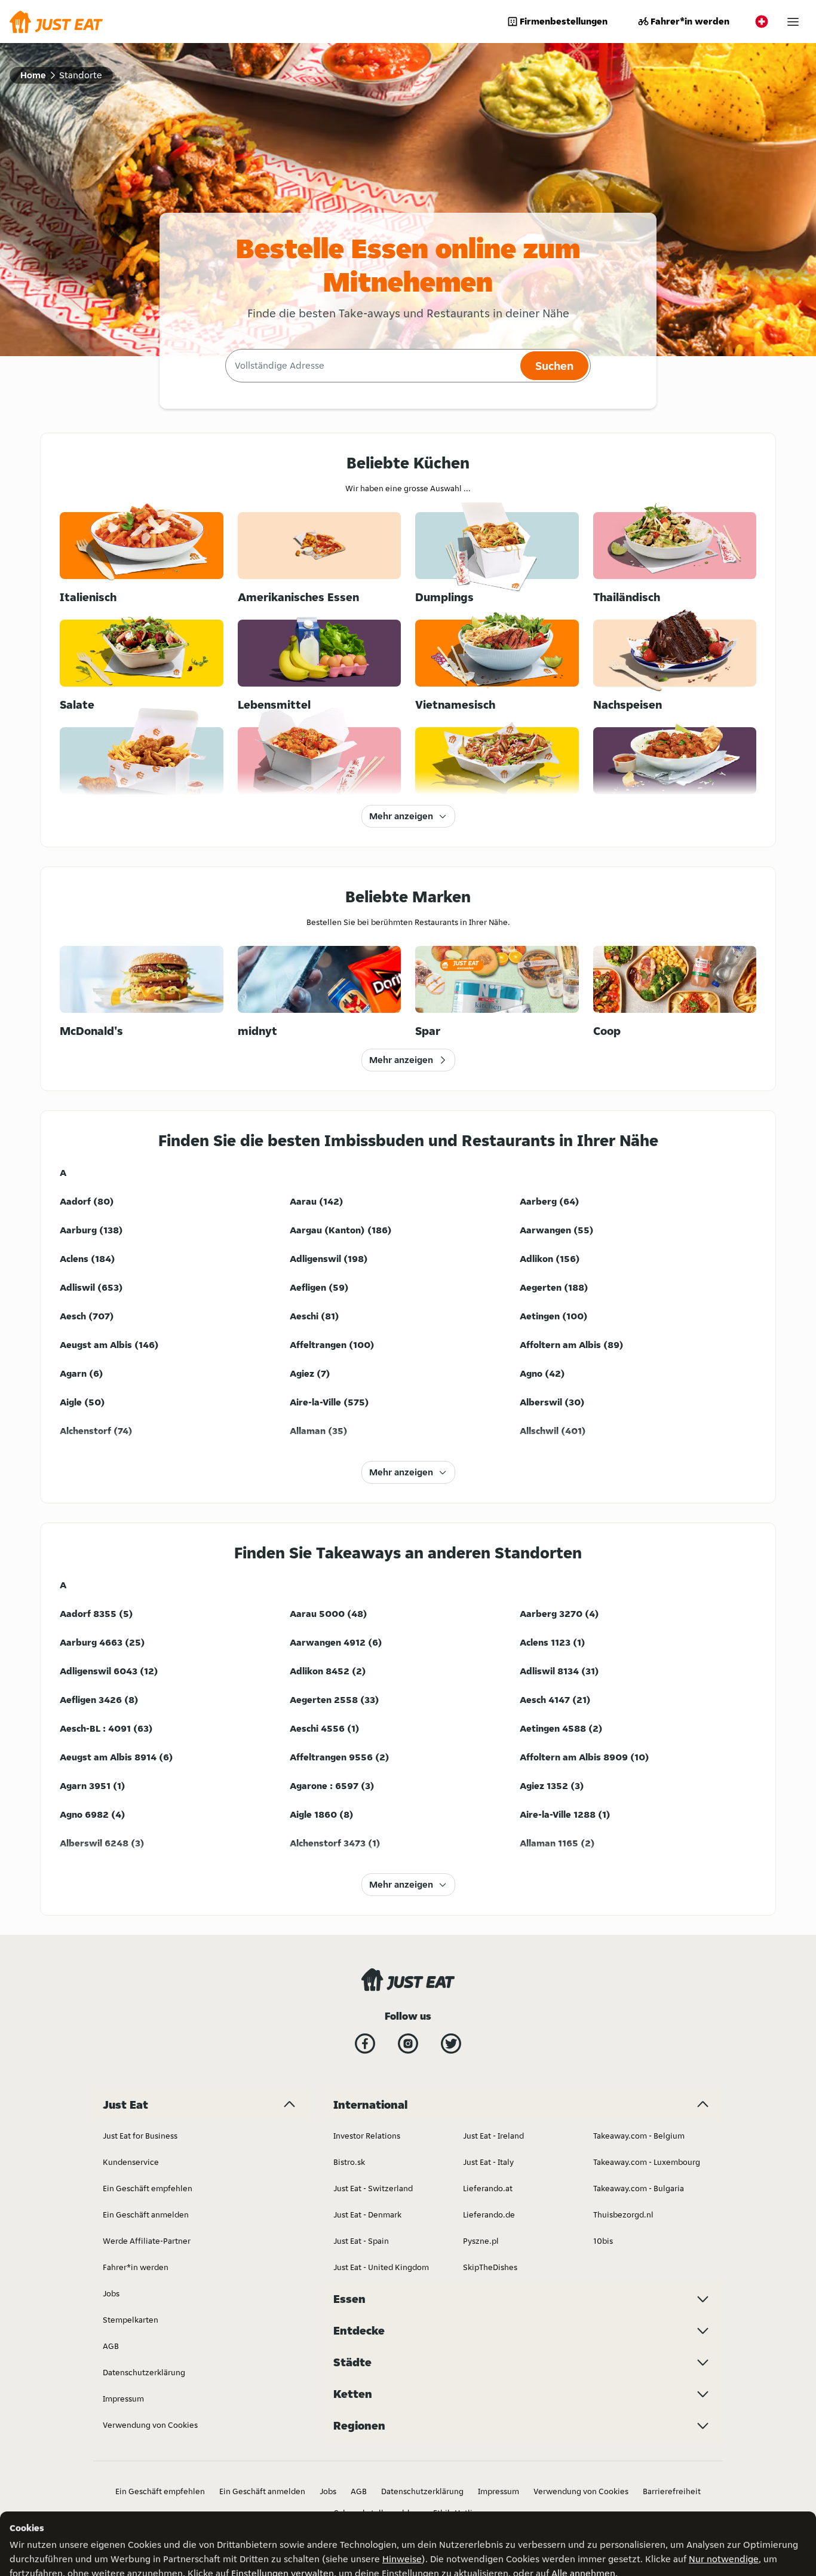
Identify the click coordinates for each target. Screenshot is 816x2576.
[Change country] (762, 22)
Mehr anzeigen (401, 816)
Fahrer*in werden (690, 21)
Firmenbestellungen (564, 21)
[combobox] (371, 366)
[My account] (793, 22)
